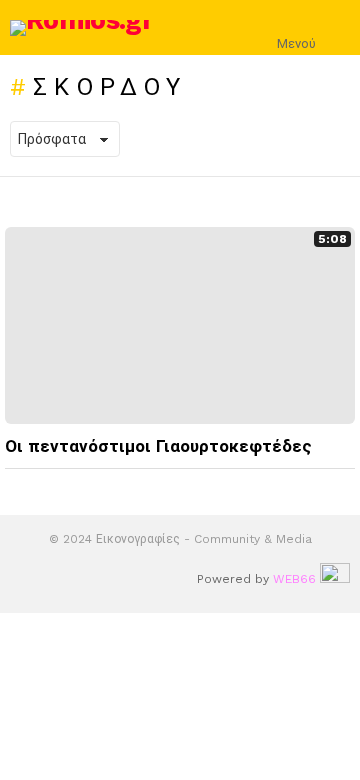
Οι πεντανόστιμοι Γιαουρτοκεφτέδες (158, 446)
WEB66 (294, 579)
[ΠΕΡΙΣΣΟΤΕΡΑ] (339, 487)
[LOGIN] (338, 28)
